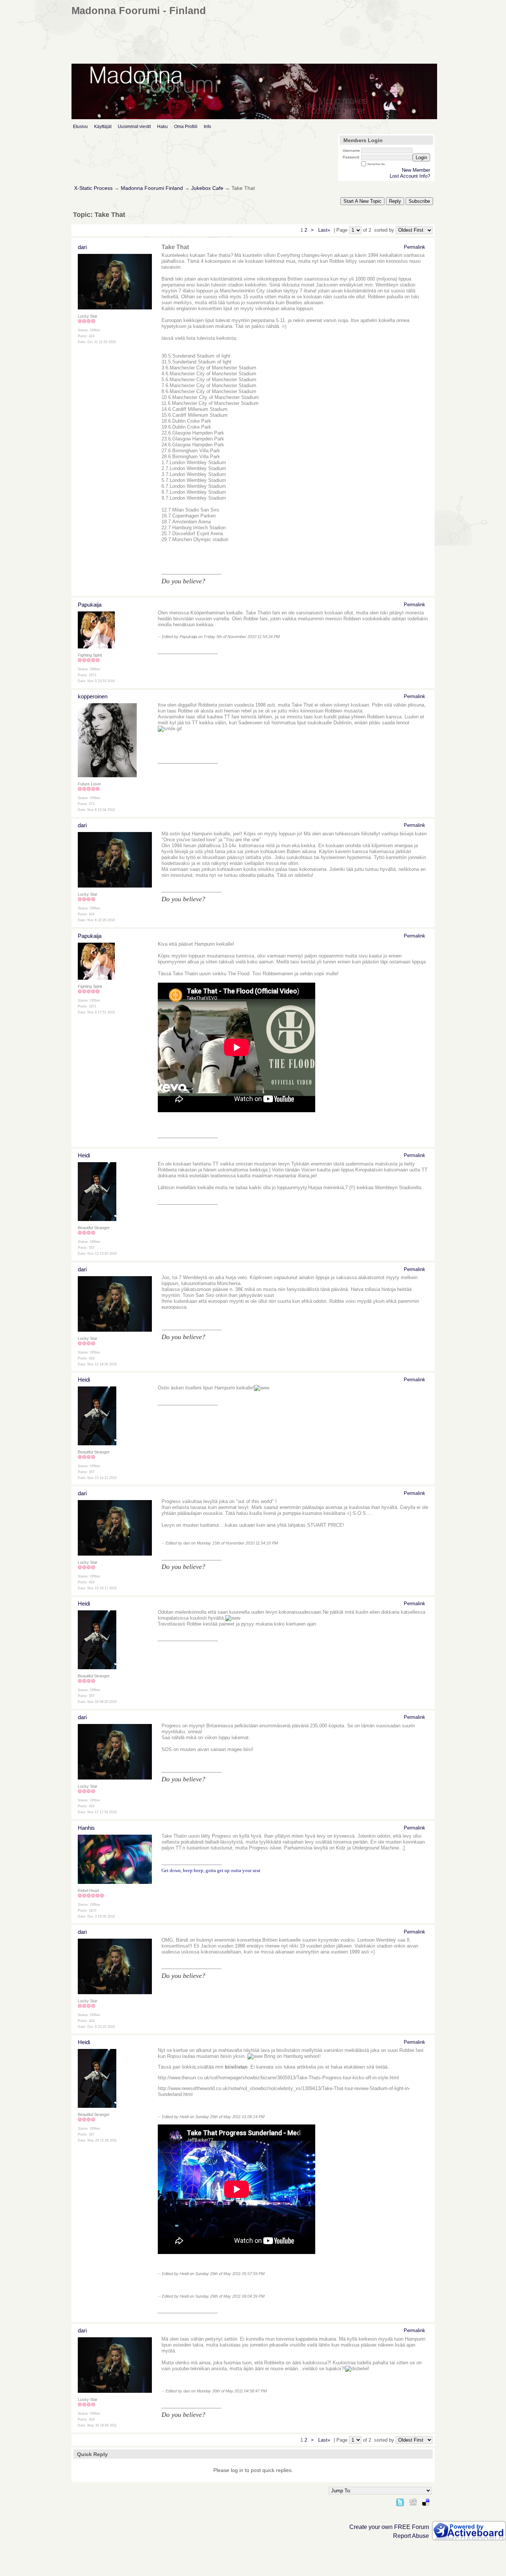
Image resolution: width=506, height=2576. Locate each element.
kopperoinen (93, 696)
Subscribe (419, 201)
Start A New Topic (362, 201)
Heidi (84, 1155)
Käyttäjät (103, 127)
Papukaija (90, 605)
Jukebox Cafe (207, 188)
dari (82, 247)
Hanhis (86, 1828)
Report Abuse (411, 2536)
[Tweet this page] (400, 2501)
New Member (416, 170)
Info (207, 127)
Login (421, 157)
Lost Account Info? (410, 176)
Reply (395, 201)
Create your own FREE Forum (389, 2527)
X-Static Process (93, 188)
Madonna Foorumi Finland (152, 188)
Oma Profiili (186, 127)
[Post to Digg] (413, 2501)
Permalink (415, 247)
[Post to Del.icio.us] (426, 2501)
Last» (325, 230)
